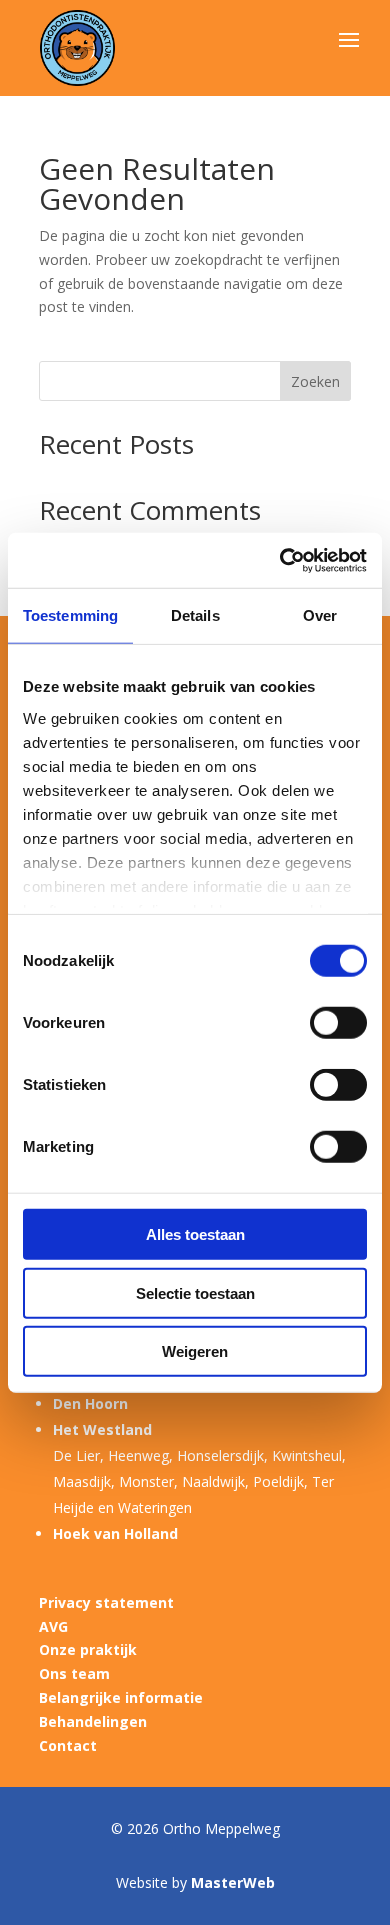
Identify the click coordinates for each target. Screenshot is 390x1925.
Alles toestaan (195, 1234)
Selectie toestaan (195, 1292)
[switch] (338, 1023)
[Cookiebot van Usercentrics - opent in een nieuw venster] (280, 560)
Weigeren (195, 1351)
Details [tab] (195, 615)
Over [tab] (320, 615)
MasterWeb (233, 1882)
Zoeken (315, 381)
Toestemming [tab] (70, 615)
